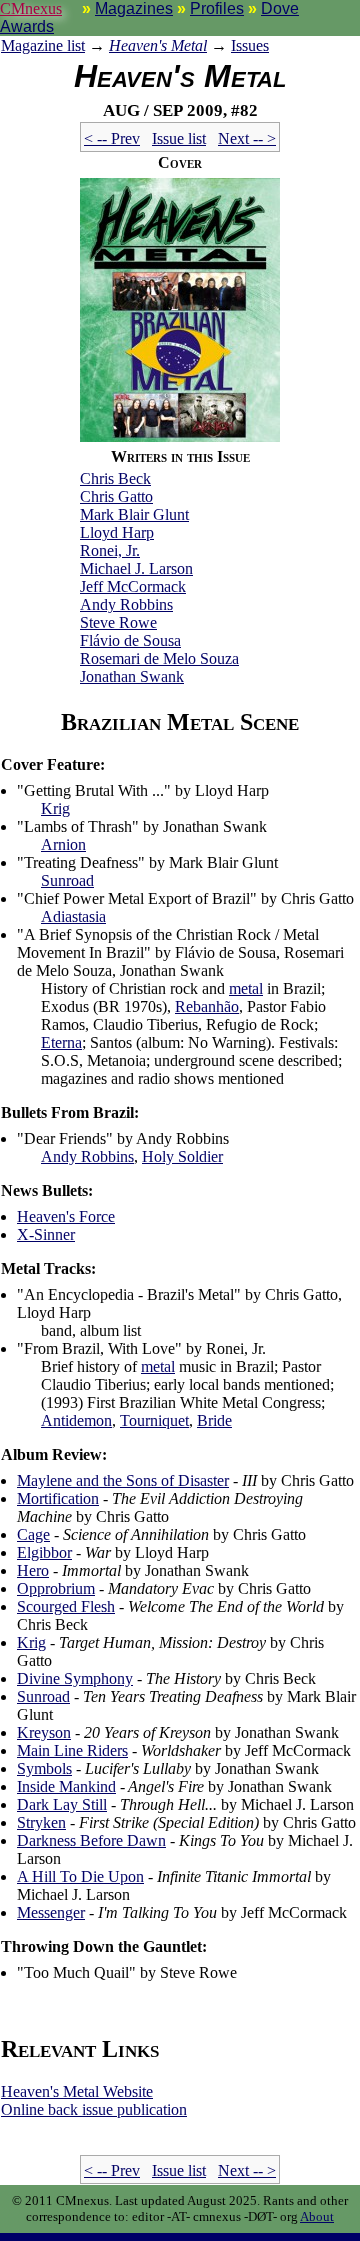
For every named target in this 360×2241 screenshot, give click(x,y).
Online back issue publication (94, 2109)
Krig (55, 808)
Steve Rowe (118, 622)
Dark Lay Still (62, 1804)
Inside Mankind (66, 1786)
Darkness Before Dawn (91, 1840)
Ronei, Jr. (110, 550)
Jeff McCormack (133, 586)
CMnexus (31, 8)
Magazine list (43, 45)
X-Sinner (46, 1234)
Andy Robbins (126, 604)
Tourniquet (154, 1420)
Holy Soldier (182, 1156)
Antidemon (76, 1420)
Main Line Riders (72, 1750)
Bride (214, 1420)
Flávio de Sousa (130, 640)
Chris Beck (115, 478)
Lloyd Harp (117, 532)
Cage (33, 1534)
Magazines (134, 8)
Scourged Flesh (66, 1606)
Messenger (51, 1912)
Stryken (41, 1822)
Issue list (179, 138)
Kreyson (44, 1732)
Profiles (217, 8)
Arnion (63, 844)
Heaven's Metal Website (77, 2091)
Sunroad (67, 880)
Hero (33, 1570)
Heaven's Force (66, 1216)
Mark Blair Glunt (134, 514)
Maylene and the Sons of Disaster (123, 1480)
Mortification (58, 1498)
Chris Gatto (116, 496)
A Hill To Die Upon (80, 1876)
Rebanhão (207, 1006)
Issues (250, 45)
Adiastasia (73, 916)
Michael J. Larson (136, 568)
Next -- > (247, 138)
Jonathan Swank (132, 676)
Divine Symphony (75, 1678)
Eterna (61, 1042)
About (317, 2216)
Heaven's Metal (158, 45)
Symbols (44, 1768)
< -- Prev (112, 138)
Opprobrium (56, 1588)
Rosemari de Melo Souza (159, 658)
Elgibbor (44, 1552)
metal (246, 988)
